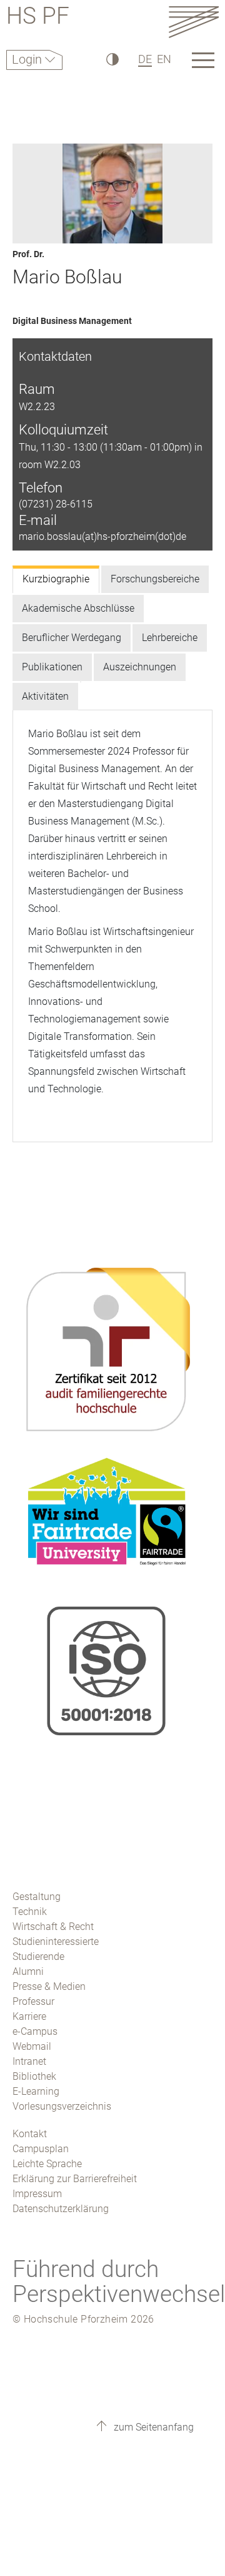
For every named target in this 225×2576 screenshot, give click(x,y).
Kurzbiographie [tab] (56, 579)
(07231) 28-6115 (56, 504)
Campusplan (41, 2149)
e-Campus (35, 2031)
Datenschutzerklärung (61, 2209)
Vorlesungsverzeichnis (62, 2106)
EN (164, 59)
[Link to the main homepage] (194, 22)
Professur (33, 2001)
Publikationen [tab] (52, 667)
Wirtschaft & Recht (53, 1927)
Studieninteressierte (56, 1942)
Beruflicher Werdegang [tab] (72, 638)
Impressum (37, 2194)
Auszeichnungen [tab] (140, 667)
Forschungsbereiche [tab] (155, 579)
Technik (30, 1912)
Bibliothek (34, 2076)
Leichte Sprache (47, 2164)
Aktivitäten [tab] (45, 696)
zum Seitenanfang (152, 2427)
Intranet (29, 2061)
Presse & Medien (49, 1986)
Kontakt (30, 2134)
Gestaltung (37, 1897)
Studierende (38, 1956)
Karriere (29, 2016)
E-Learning (36, 2091)
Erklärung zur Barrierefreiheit (75, 2179)
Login (28, 59)
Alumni (28, 1971)
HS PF (38, 18)
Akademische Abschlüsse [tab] (78, 608)
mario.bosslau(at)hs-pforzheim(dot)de (102, 536)
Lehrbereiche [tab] (170, 638)
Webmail (32, 2046)
